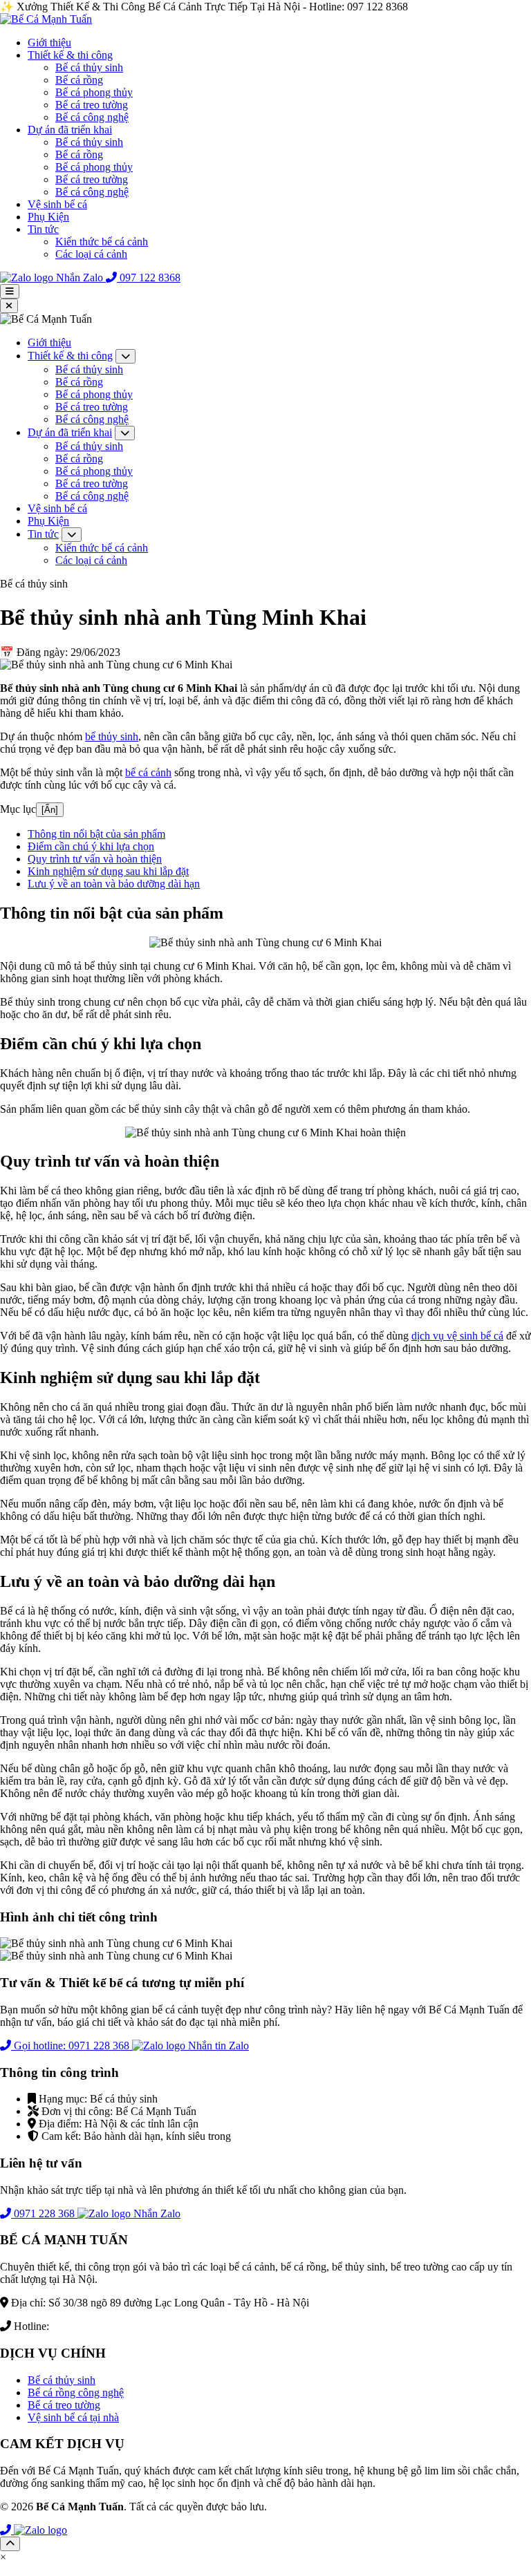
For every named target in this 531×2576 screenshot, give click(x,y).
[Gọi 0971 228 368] (7, 2530)
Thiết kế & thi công (70, 55)
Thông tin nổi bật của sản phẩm (96, 834)
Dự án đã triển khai (70, 130)
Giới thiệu (49, 43)
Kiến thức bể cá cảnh (102, 242)
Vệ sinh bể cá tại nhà (73, 2417)
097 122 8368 (82, 2326)
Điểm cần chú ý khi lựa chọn (91, 846)
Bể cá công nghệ (92, 117)
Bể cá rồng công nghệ (76, 2392)
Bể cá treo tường (92, 105)
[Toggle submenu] (125, 356)
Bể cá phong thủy (94, 92)
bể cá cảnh (148, 772)
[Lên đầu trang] (10, 2544)
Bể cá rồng (79, 80)
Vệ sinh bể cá (57, 204)
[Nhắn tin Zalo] (40, 2530)
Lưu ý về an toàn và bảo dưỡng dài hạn (114, 884)
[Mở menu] (10, 291)
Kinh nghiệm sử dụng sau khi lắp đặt (108, 871)
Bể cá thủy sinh (89, 67)
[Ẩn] (50, 810)
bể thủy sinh (112, 736)
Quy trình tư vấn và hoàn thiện (95, 859)
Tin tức (43, 229)
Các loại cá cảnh (91, 254)
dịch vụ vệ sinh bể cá (457, 1336)
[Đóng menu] (9, 306)
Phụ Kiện (48, 217)
